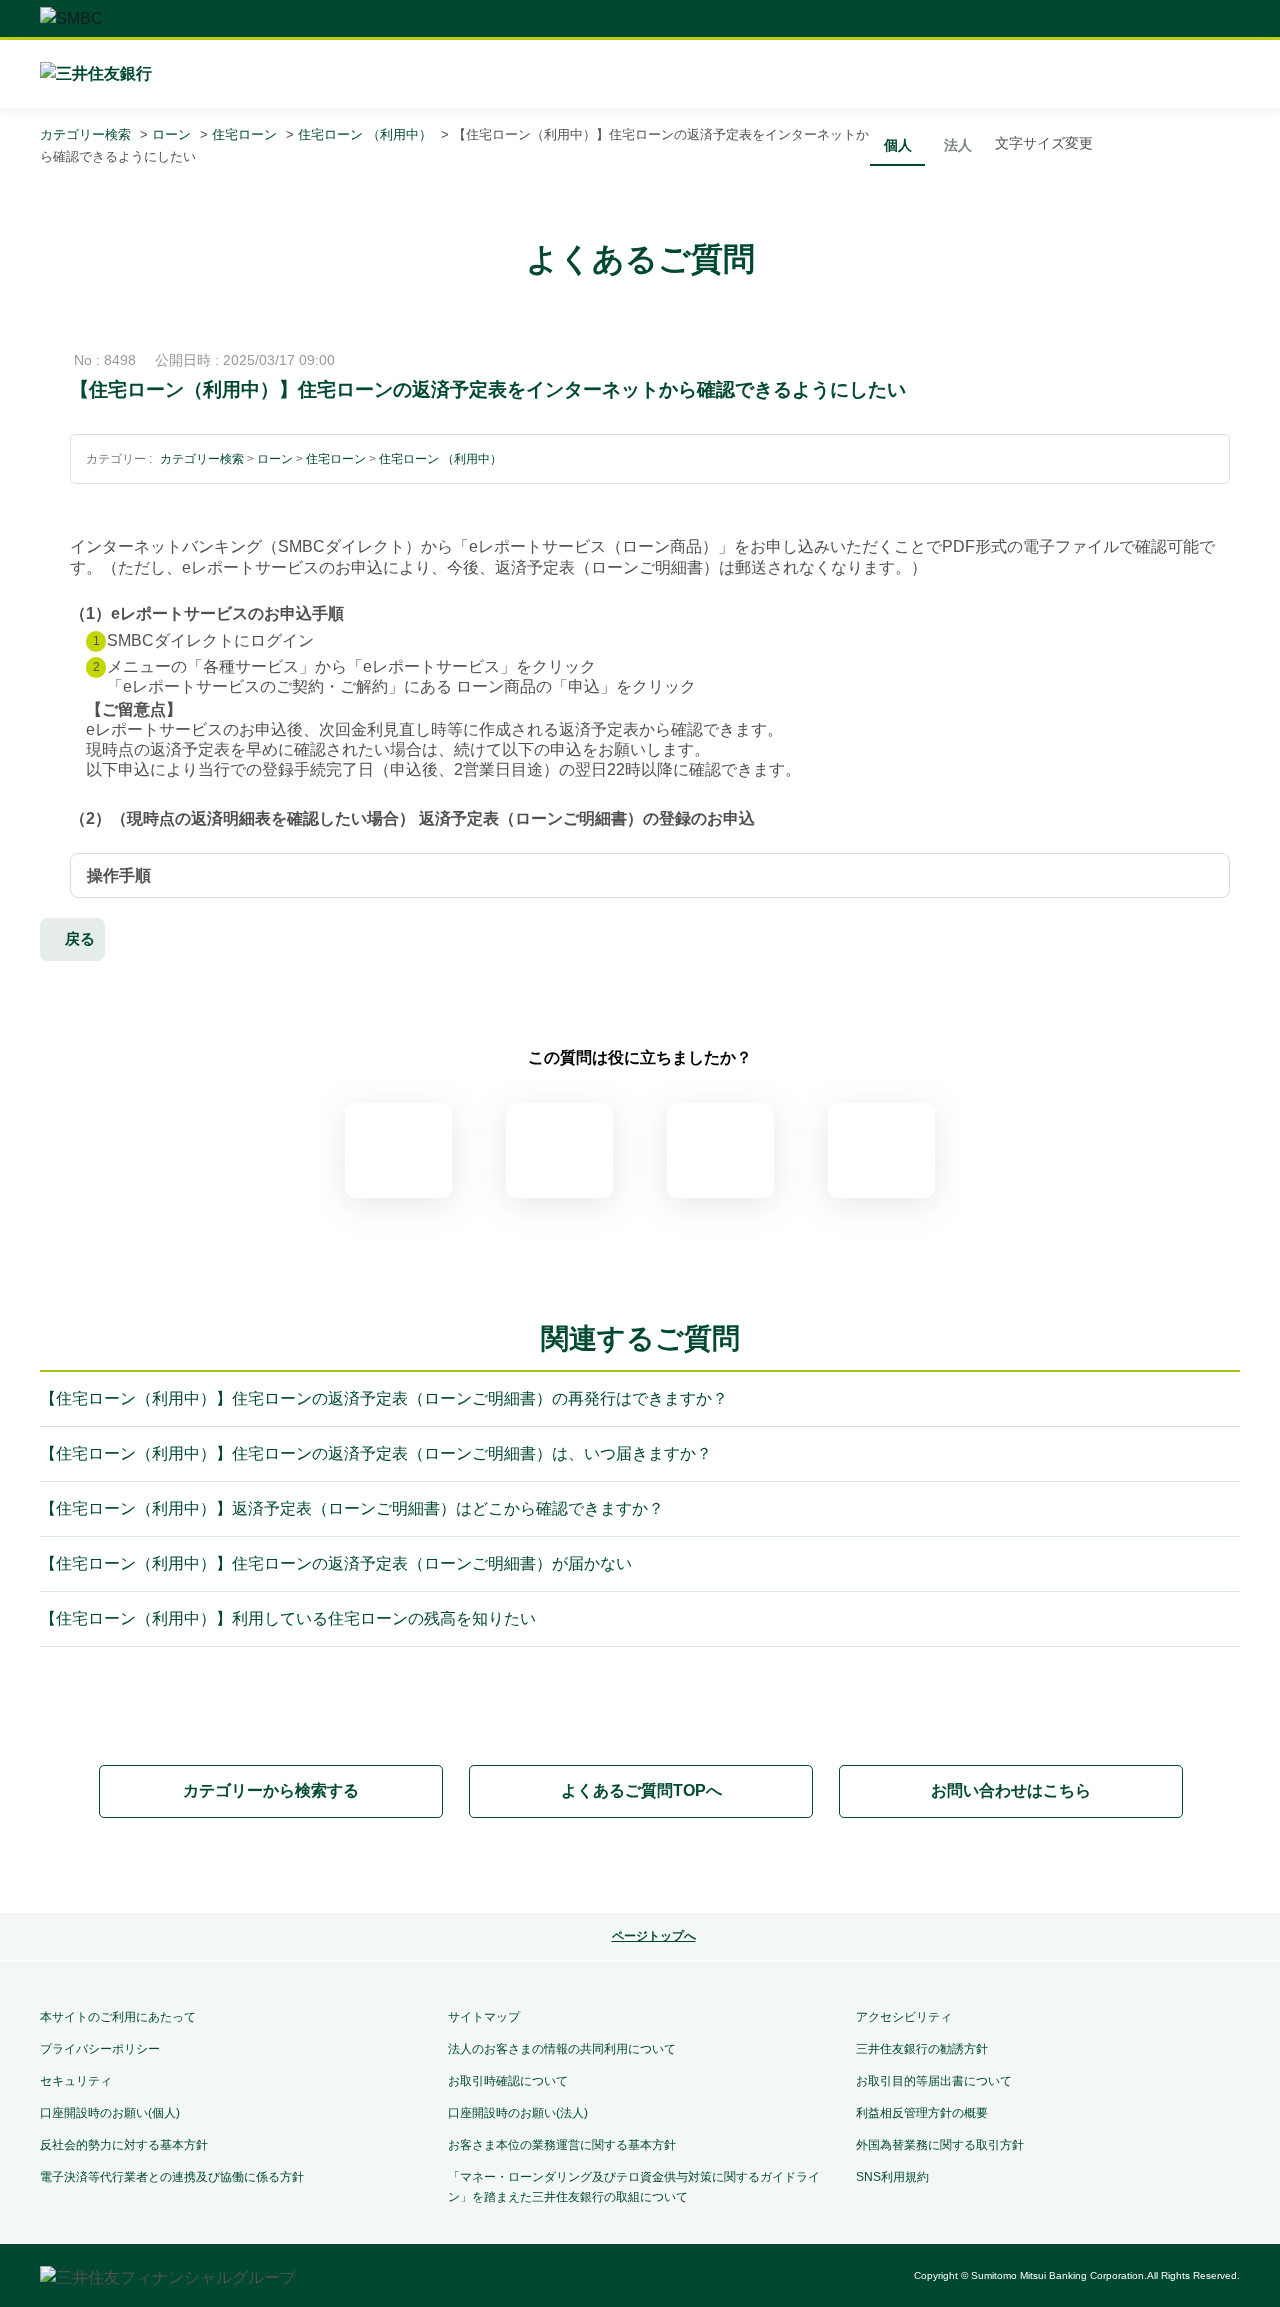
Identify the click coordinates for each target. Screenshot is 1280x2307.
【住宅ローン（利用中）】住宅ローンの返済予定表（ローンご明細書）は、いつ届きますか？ (376, 1453)
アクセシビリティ (904, 2017)
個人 (898, 145)
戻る (80, 938)
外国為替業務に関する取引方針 (940, 2145)
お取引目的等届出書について (934, 2081)
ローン (171, 134)
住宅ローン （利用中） (365, 134)
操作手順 (119, 875)
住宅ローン (244, 134)
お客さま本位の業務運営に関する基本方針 (562, 2145)
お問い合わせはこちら (1011, 1790)
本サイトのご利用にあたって (118, 2017)
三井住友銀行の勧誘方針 (922, 2049)
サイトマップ (484, 2017)
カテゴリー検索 (85, 134)
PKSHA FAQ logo (640, 1867)
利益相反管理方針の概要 (922, 2113)
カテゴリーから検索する (271, 1790)
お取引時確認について (508, 2081)
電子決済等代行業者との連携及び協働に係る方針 (172, 2177)
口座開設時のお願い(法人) (518, 2113)
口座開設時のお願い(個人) (110, 2113)
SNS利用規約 (892, 2177)
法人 (958, 145)
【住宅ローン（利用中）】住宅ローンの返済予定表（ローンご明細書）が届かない (336, 1563)
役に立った (559, 1150)
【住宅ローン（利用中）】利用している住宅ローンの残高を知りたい (288, 1618)
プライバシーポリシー (100, 2049)
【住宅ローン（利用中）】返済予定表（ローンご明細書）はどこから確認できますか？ (352, 1508)
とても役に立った (398, 1150)
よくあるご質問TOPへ (641, 1790)
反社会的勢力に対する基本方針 (124, 2145)
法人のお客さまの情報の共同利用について (562, 2049)
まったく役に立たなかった (881, 1150)
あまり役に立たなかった (720, 1150)
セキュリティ (76, 2081)
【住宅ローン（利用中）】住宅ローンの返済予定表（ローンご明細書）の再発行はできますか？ (384, 1398)
